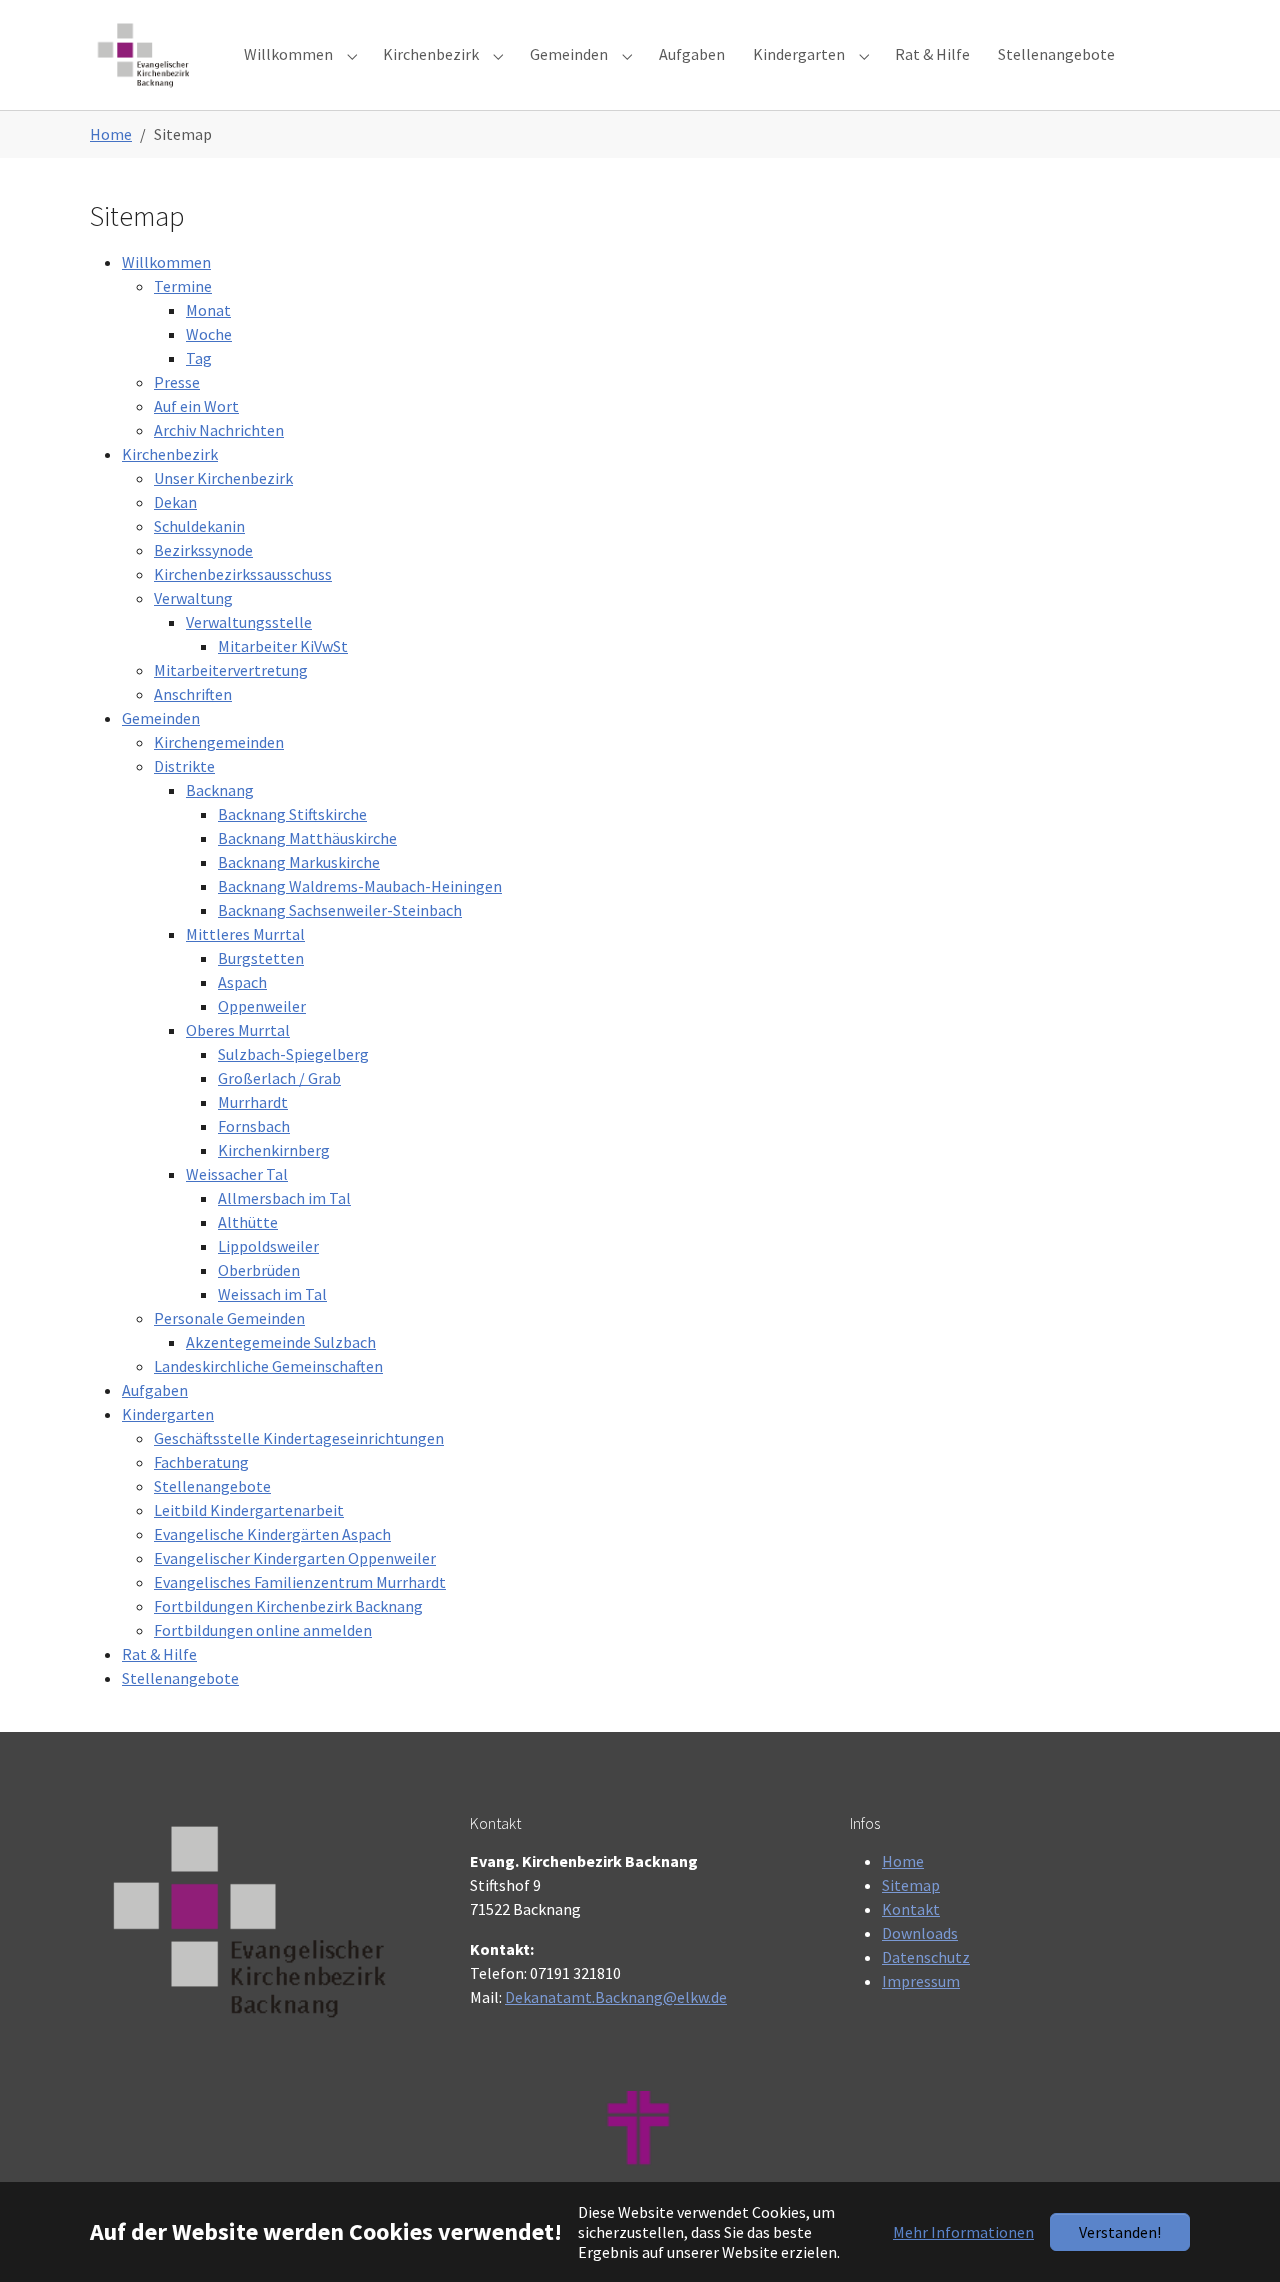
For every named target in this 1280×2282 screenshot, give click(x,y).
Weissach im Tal (272, 1294)
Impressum (921, 1981)
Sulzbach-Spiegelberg (293, 1054)
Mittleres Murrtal (245, 934)
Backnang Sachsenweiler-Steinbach (340, 910)
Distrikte (184, 766)
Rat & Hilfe (159, 1654)
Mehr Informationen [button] (963, 2232)
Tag (199, 358)
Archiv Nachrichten (219, 430)
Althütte (248, 1222)
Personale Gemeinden (229, 1318)
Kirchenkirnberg (274, 1150)
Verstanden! (1120, 2232)
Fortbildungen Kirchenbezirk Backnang (288, 1606)
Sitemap (911, 1885)
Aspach (242, 982)
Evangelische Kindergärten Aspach (272, 1534)
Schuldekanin (199, 526)
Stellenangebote (212, 1486)
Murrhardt (253, 1102)
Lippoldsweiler (268, 1246)
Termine (183, 286)
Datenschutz (926, 1957)
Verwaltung (193, 598)
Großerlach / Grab (279, 1078)
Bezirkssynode (203, 550)
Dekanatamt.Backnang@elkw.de (616, 1997)
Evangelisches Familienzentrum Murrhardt (300, 1582)
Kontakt (911, 1909)
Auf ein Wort (196, 406)
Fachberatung (201, 1462)
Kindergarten (168, 1414)
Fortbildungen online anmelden (263, 1630)
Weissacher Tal (237, 1174)
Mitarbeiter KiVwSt (283, 646)
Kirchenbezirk (170, 454)
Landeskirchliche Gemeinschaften (268, 1366)
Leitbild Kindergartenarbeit (249, 1510)
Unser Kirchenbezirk (223, 478)
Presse (177, 382)
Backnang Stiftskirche (292, 814)
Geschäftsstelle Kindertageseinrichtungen (299, 1438)
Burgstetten (261, 958)
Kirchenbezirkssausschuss (243, 574)
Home (903, 1861)
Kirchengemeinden (219, 742)
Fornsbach (254, 1126)
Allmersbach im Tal (284, 1198)
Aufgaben (155, 1390)
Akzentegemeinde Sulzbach (281, 1342)
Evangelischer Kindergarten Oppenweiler (295, 1558)
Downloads (920, 1933)
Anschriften (193, 694)
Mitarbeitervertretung (231, 670)
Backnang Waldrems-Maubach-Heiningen (360, 886)
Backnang (220, 790)
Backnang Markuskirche (299, 862)
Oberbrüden (259, 1270)
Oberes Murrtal (238, 1030)
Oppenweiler (262, 1006)
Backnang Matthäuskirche (307, 838)
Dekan (175, 502)
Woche (209, 334)
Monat (208, 310)
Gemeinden (161, 718)
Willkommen (166, 262)
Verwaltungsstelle (249, 622)
